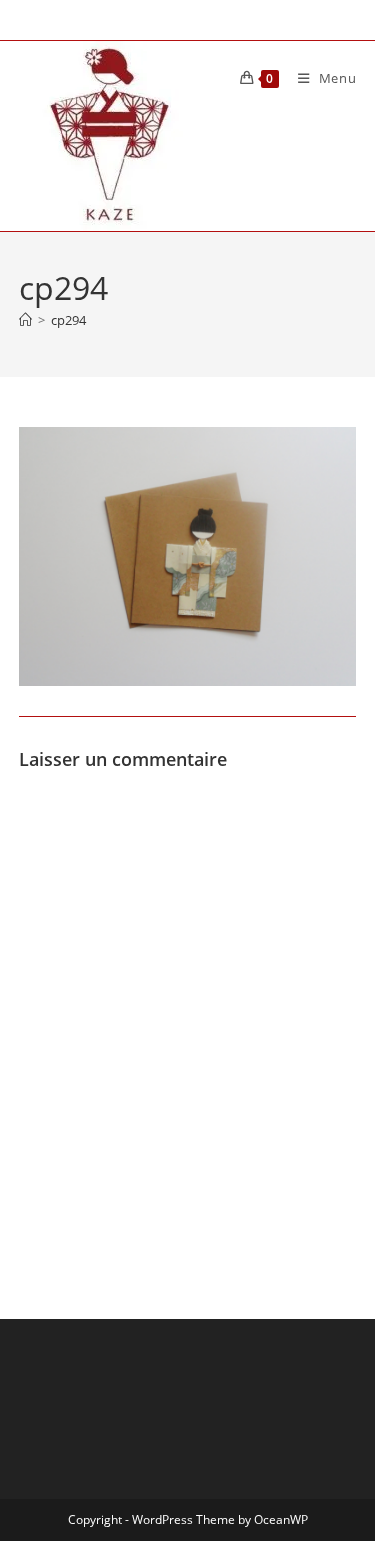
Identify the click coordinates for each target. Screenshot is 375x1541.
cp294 (68, 320)
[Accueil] (25, 320)
